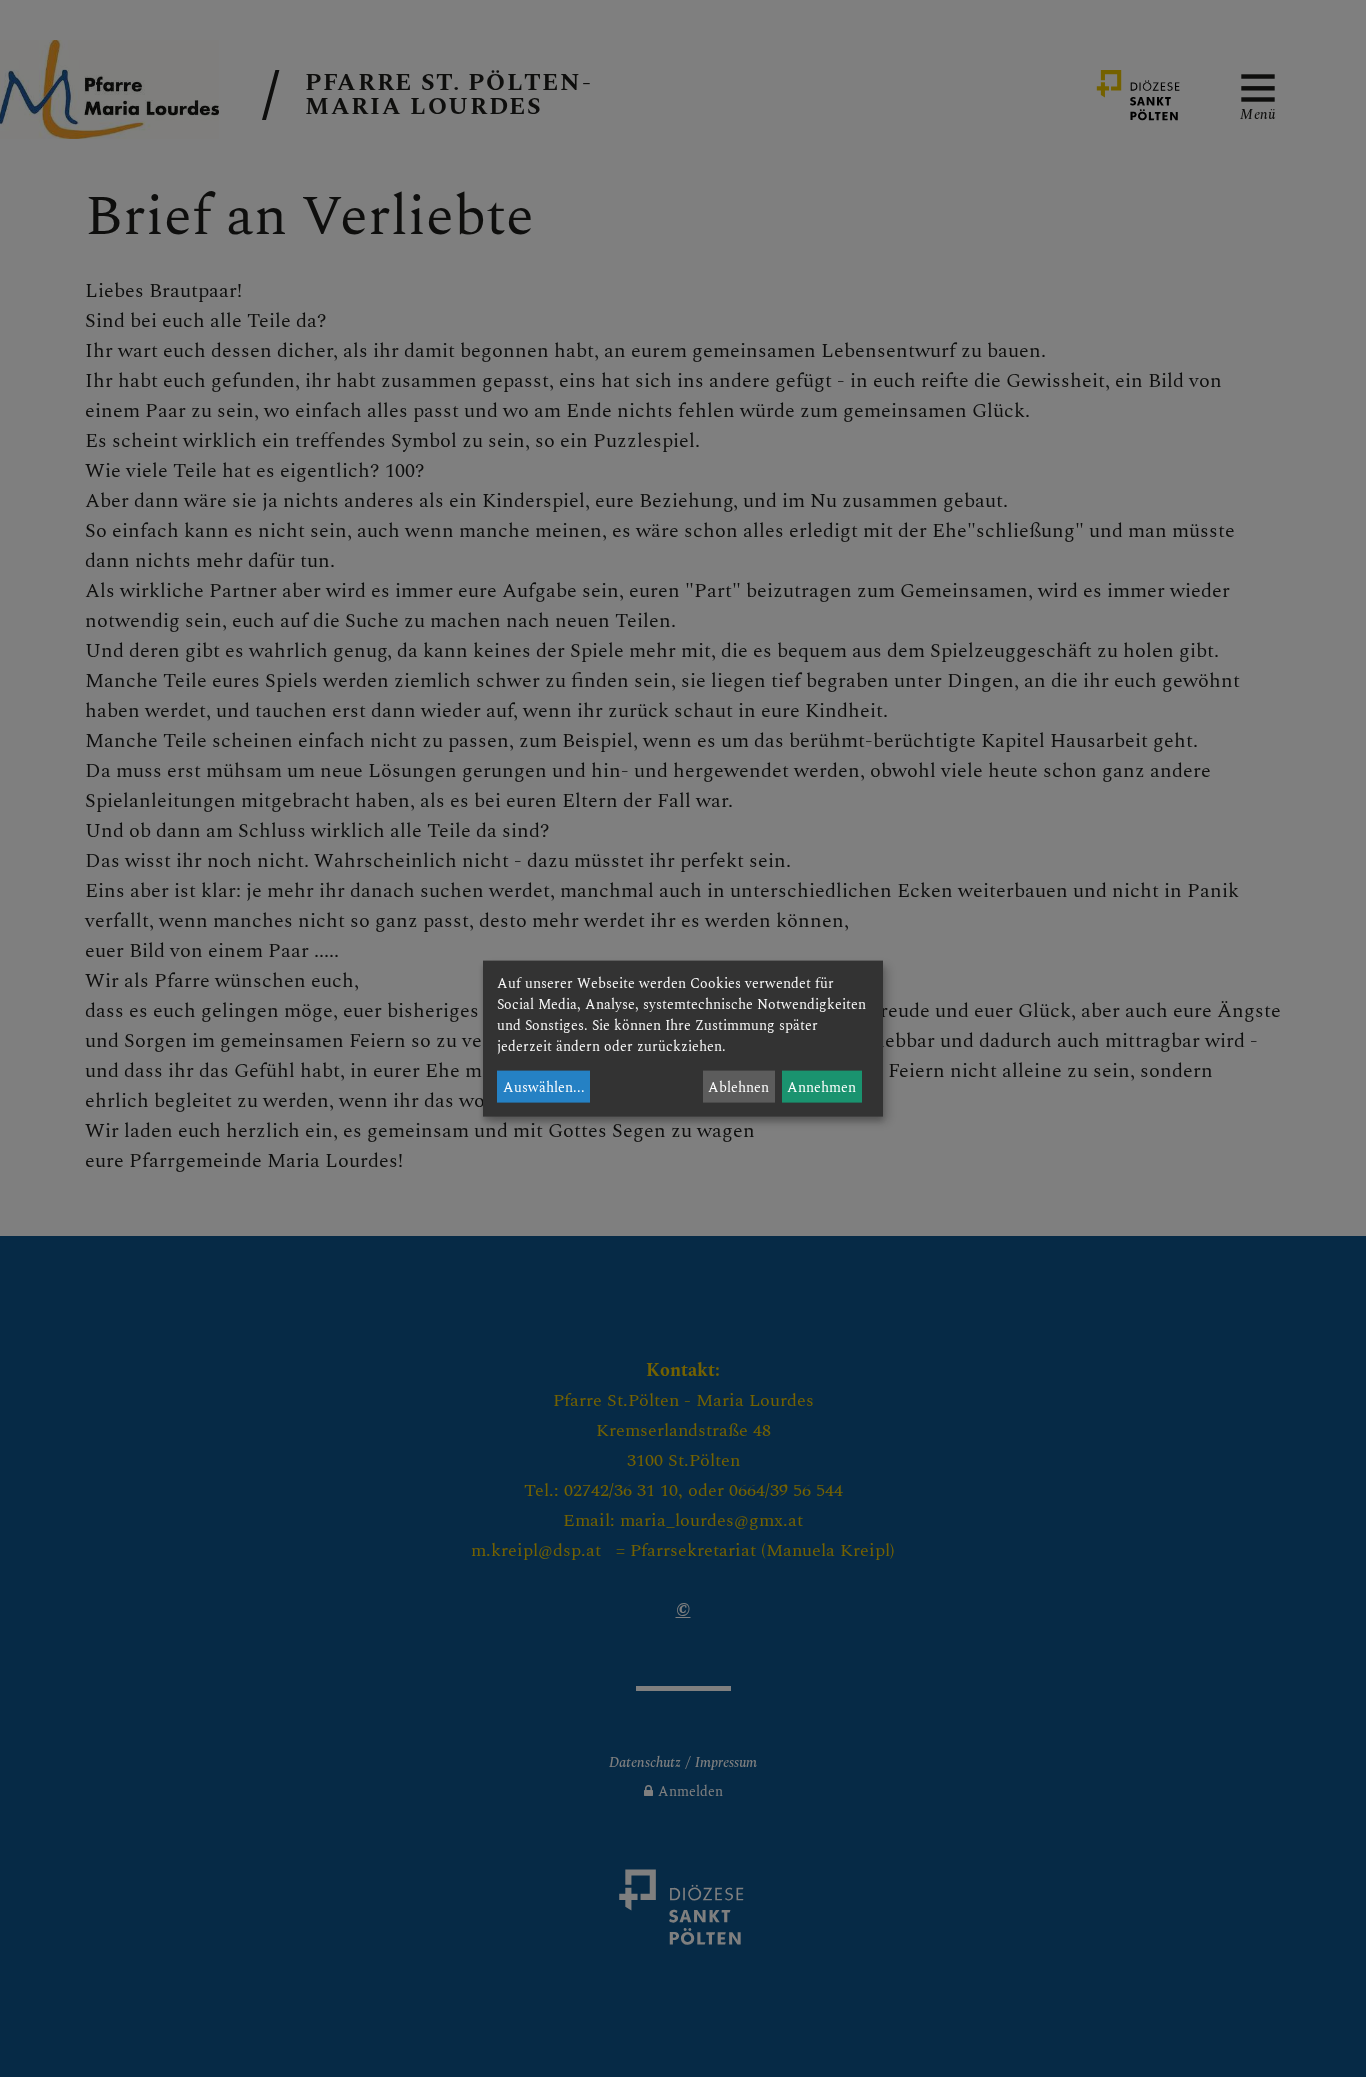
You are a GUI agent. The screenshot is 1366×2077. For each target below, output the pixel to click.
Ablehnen (738, 1086)
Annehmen (821, 1086)
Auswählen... (544, 1086)
